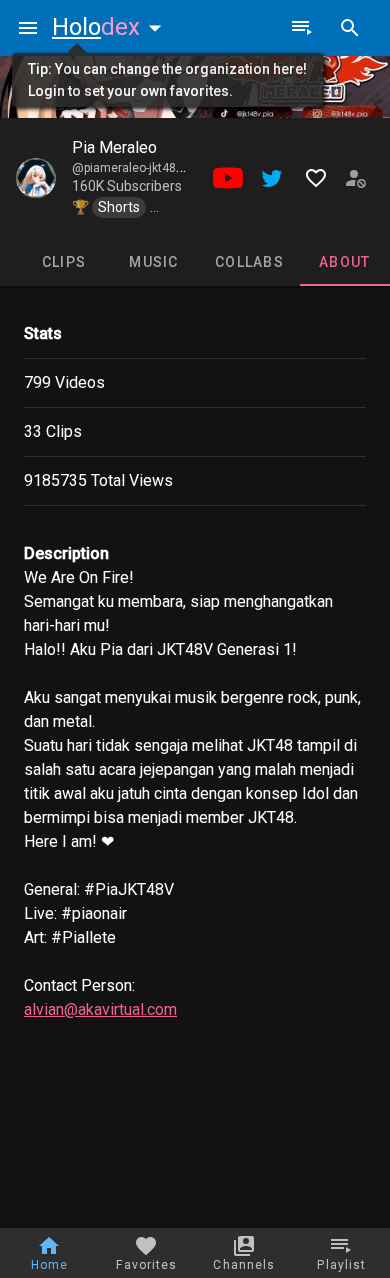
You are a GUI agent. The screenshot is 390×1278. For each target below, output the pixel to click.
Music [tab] (153, 262)
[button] (111, 27)
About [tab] (344, 262)
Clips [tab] (64, 262)
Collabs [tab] (249, 262)
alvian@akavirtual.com (100, 1009)
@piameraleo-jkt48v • (132, 168)
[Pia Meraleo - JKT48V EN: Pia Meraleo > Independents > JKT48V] (36, 178)
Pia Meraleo (114, 147)
